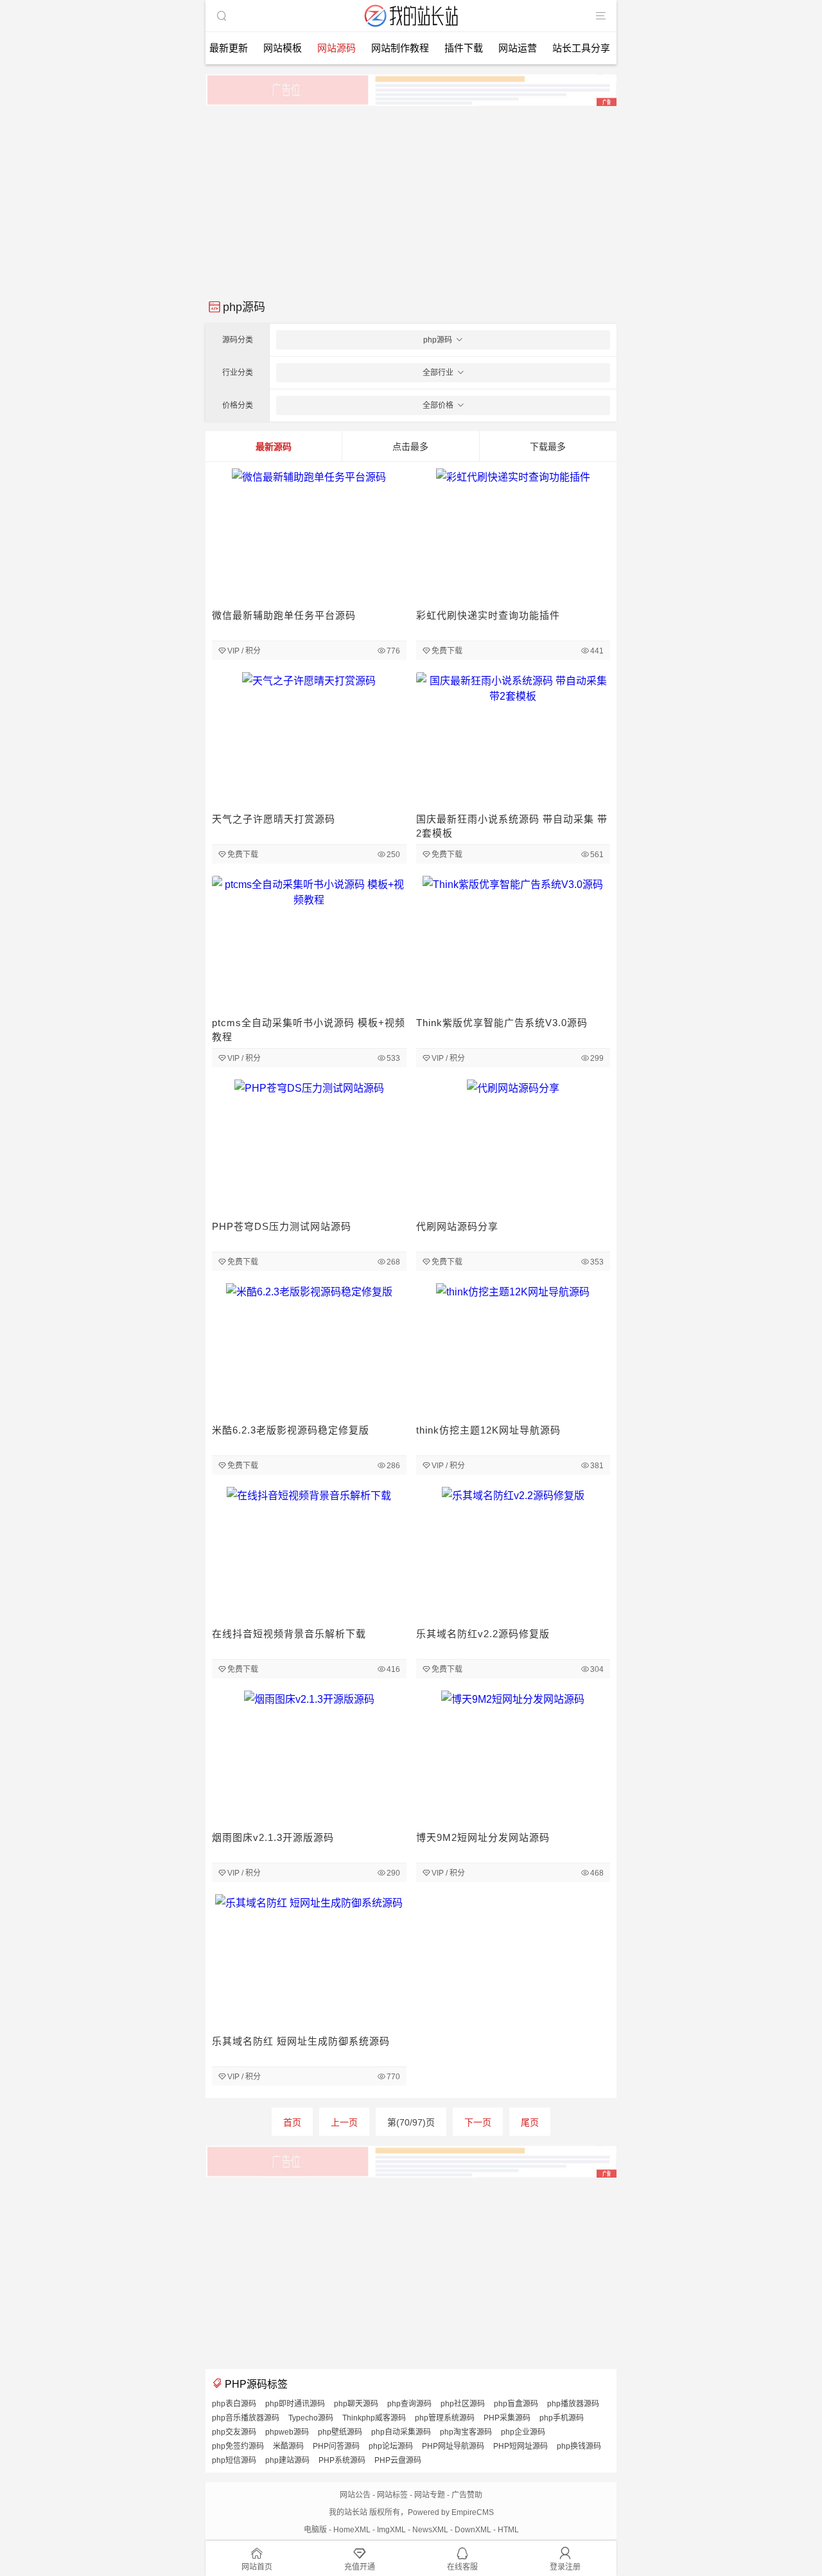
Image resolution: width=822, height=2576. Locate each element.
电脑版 (315, 2530)
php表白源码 (234, 2404)
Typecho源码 (311, 2418)
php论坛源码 (391, 2446)
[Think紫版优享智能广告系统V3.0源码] (513, 944)
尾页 (530, 2122)
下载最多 (548, 447)
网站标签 (392, 2495)
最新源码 (274, 447)
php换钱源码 (579, 2446)
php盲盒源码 (516, 2404)
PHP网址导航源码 (453, 2446)
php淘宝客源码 (466, 2432)
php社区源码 (463, 2404)
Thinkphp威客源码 (374, 2418)
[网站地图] (600, 16)
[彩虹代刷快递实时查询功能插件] (513, 537)
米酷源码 (288, 2446)
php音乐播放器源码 (246, 2418)
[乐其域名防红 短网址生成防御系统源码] (309, 1963)
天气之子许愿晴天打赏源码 (274, 819)
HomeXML (352, 2530)
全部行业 (438, 373)
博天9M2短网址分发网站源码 (483, 1837)
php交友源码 (234, 2432)
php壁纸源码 (340, 2432)
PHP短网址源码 (520, 2446)
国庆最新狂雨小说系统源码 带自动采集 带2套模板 (512, 826)
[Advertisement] (411, 198)
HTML (508, 2530)
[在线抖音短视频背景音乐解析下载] (309, 1555)
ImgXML (391, 2530)
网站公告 (355, 2495)
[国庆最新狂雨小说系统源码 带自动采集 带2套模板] (513, 741)
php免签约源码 (238, 2446)
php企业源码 (523, 2432)
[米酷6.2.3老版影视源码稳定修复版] (309, 1352)
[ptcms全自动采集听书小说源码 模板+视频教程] (309, 944)
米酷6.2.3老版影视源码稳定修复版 (291, 1430)
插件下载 (464, 48)
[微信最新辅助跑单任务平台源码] (309, 537)
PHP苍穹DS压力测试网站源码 (282, 1226)
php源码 (438, 340)
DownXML (473, 2530)
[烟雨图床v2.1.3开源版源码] (309, 1759)
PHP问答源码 (336, 2446)
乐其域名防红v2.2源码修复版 (483, 1634)
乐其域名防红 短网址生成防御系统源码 (301, 2041)
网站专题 (430, 2495)
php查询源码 (409, 2404)
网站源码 (337, 48)
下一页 (478, 2122)
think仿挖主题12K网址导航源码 (488, 1430)
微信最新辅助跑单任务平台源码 (284, 615)
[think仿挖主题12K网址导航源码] (513, 1352)
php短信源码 (234, 2460)
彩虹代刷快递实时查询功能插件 (488, 615)
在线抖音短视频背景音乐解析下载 (289, 1634)
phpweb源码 (287, 2432)
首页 (292, 2122)
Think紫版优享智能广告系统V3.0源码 (502, 1023)
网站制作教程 (400, 48)
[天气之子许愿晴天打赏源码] (309, 741)
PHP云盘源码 (398, 2460)
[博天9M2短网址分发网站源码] (513, 1759)
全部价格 (438, 405)
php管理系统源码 (445, 2418)
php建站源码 (287, 2460)
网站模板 (283, 48)
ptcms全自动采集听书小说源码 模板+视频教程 (309, 1030)
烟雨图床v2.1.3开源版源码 (273, 1837)
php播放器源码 (573, 2404)
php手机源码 (562, 2418)
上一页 (344, 2122)
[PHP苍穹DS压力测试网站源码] (309, 1148)
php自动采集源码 (401, 2432)
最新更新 (229, 48)
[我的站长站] (411, 28)
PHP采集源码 (507, 2418)
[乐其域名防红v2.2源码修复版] (513, 1555)
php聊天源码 (356, 2404)
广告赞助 (467, 2495)
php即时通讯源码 (295, 2404)
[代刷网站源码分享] (513, 1148)
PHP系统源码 (342, 2460)
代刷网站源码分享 (457, 1226)
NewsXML (430, 2530)
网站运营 (518, 48)
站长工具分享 (581, 48)
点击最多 (410, 447)
